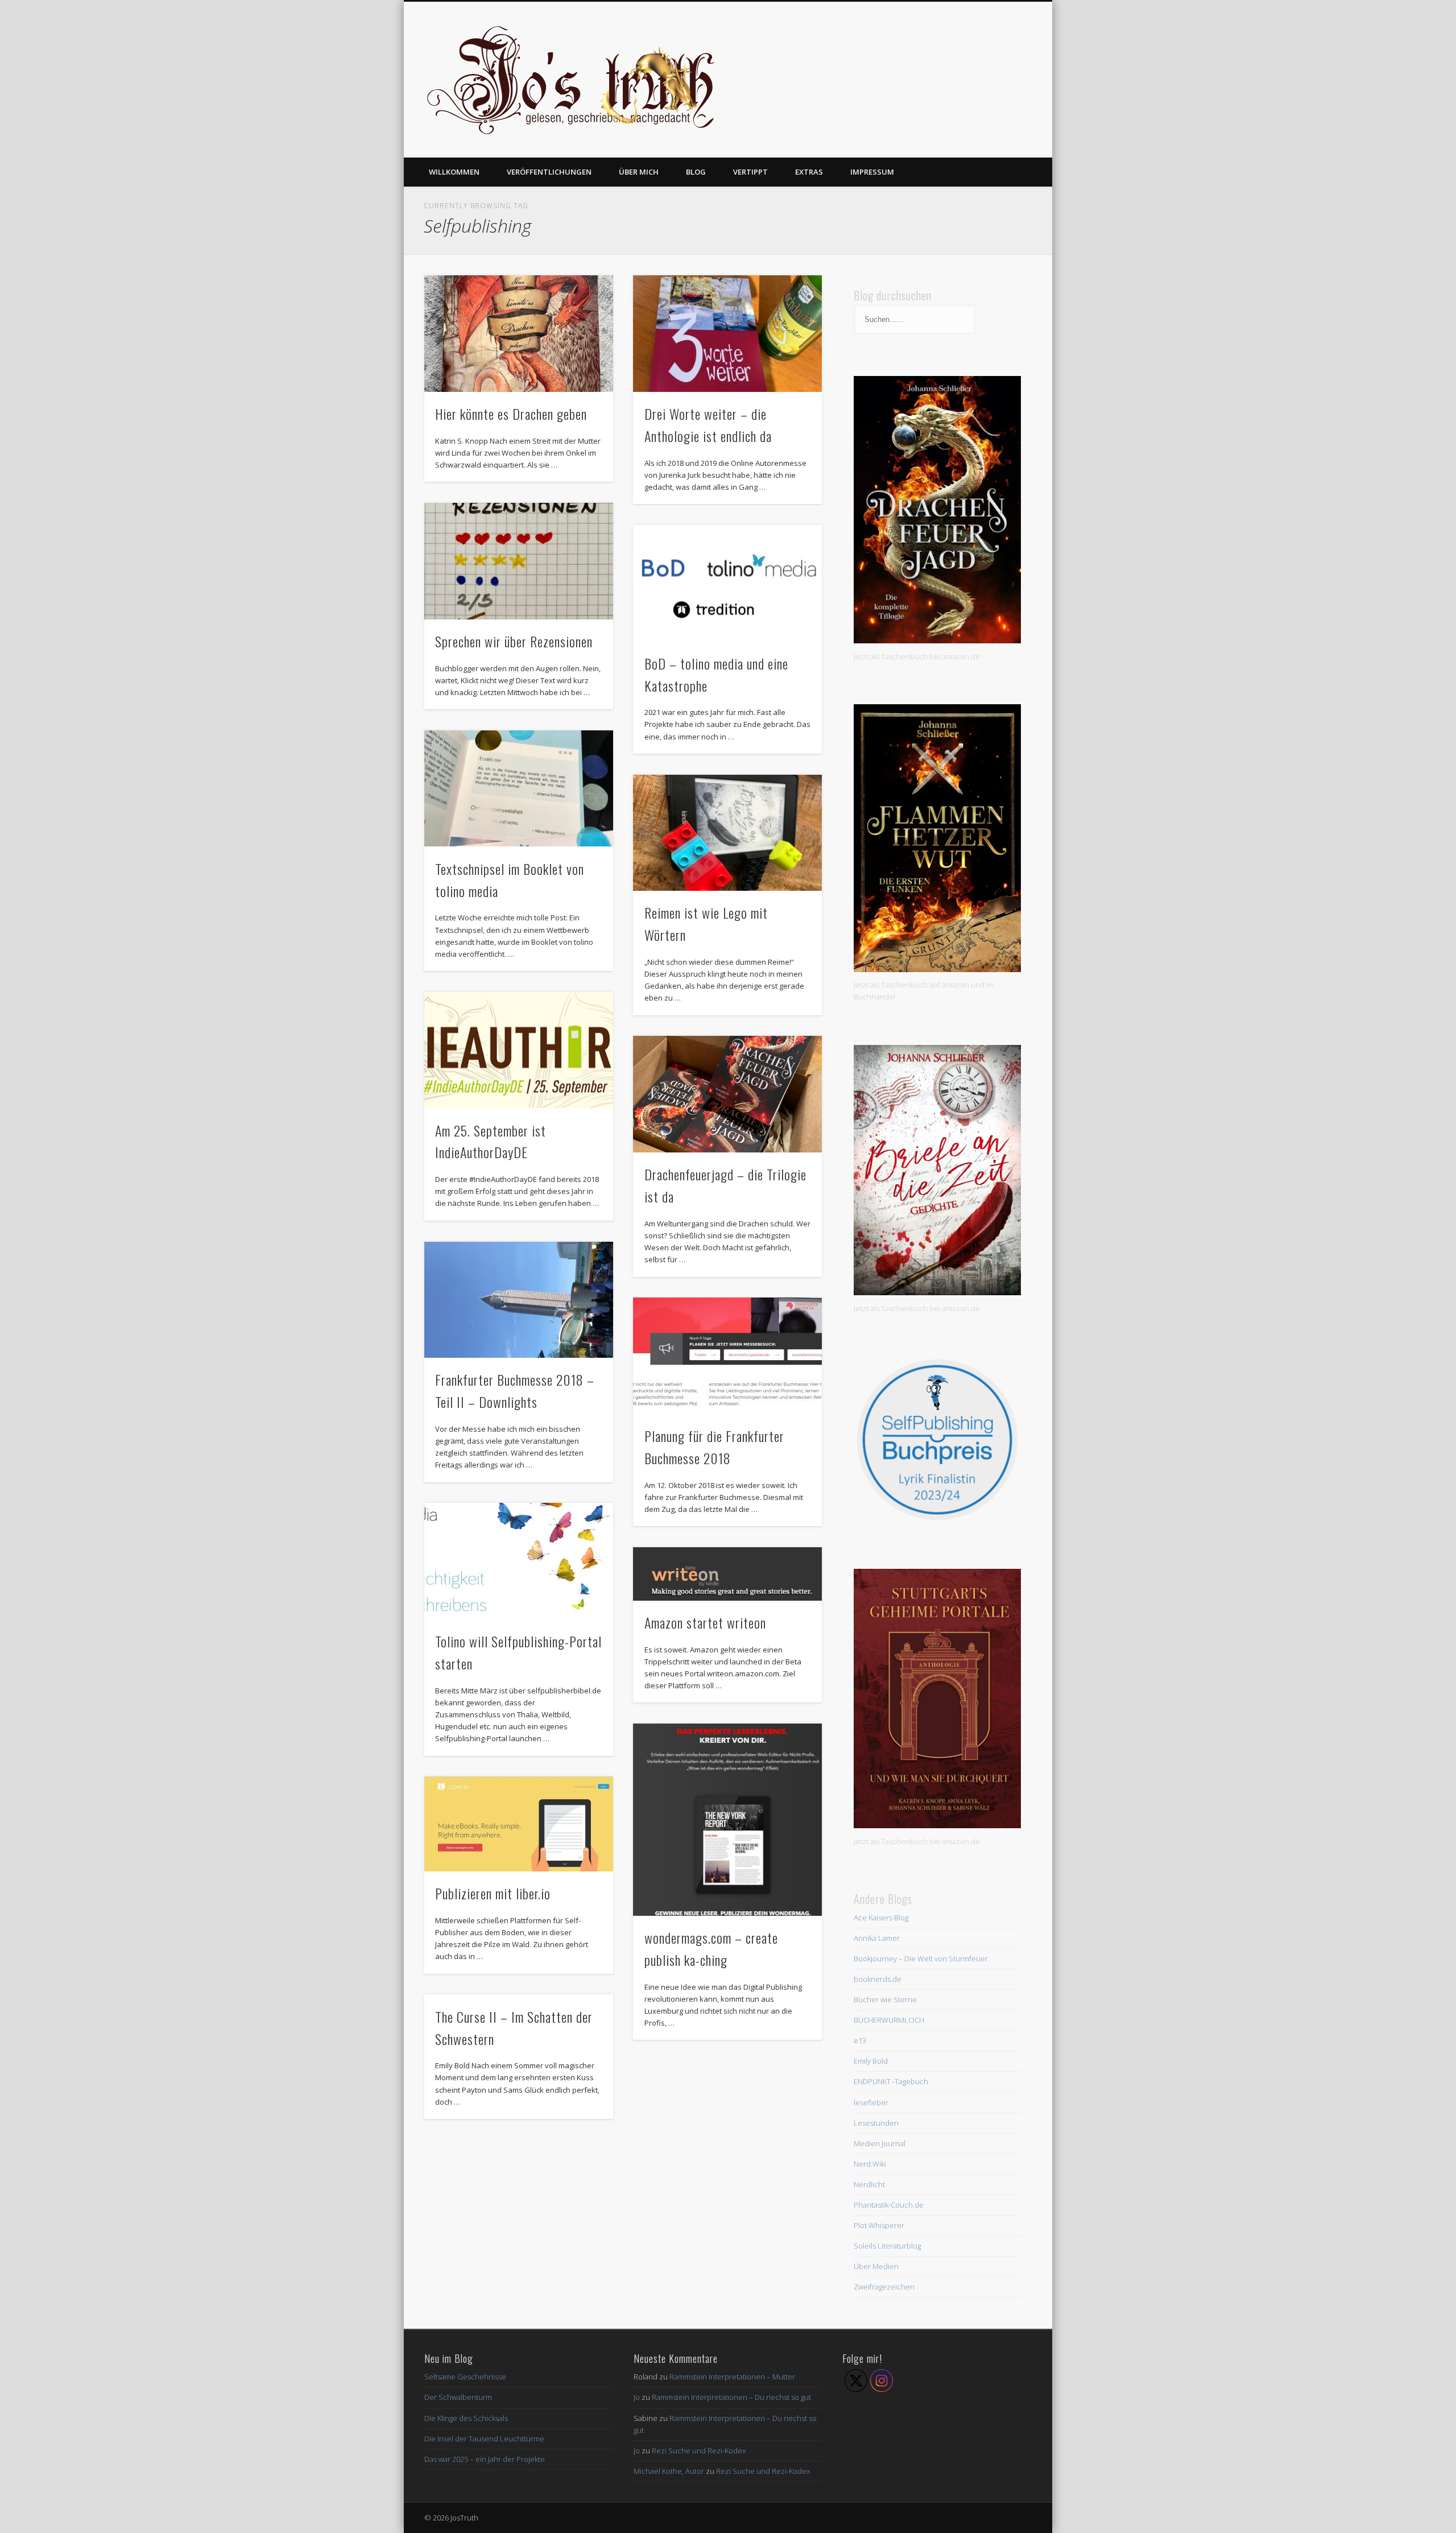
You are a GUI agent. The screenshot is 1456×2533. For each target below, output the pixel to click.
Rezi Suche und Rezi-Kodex (699, 2451)
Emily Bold (871, 2061)
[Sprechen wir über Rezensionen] (519, 561)
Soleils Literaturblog (887, 2246)
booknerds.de (878, 1979)
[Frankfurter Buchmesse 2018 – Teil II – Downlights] (519, 1300)
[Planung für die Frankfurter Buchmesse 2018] (727, 1356)
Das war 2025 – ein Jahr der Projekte (485, 2459)
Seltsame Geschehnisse (465, 2377)
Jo (637, 2397)
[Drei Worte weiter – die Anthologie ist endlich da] (727, 334)
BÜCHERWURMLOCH (889, 2020)
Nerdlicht (869, 2184)
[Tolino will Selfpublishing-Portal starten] (519, 1561)
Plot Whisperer (879, 2225)
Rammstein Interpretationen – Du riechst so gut (731, 2397)
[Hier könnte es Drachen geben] (519, 334)
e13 (860, 2040)
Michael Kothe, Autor (669, 2471)
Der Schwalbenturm (458, 2397)
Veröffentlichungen (549, 172)
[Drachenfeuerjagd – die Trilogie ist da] (727, 1094)
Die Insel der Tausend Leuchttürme (484, 2439)
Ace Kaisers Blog (881, 1918)
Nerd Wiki (870, 2164)
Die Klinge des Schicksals (466, 2418)
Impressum (872, 172)
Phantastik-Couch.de (889, 2205)
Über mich (639, 172)
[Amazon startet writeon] (727, 1574)
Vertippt (750, 172)
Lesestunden (876, 2123)
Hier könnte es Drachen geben (511, 414)
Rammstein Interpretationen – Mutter (732, 2377)
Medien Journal (880, 2143)
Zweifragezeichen (884, 2287)
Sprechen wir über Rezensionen (514, 641)
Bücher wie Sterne (885, 1999)
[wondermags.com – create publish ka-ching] (727, 1820)
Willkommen (454, 172)
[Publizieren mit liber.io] (519, 1824)
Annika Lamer (877, 1938)
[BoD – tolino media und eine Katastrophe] (727, 583)
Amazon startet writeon (705, 1622)
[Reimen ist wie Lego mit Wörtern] (727, 833)
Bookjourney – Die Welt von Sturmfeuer (921, 1958)
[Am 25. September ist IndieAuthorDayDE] (519, 1050)
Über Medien (876, 2266)
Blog (696, 172)
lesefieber (871, 2102)
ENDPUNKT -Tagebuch (891, 2081)
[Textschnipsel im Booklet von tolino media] (519, 789)
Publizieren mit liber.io (493, 1893)
